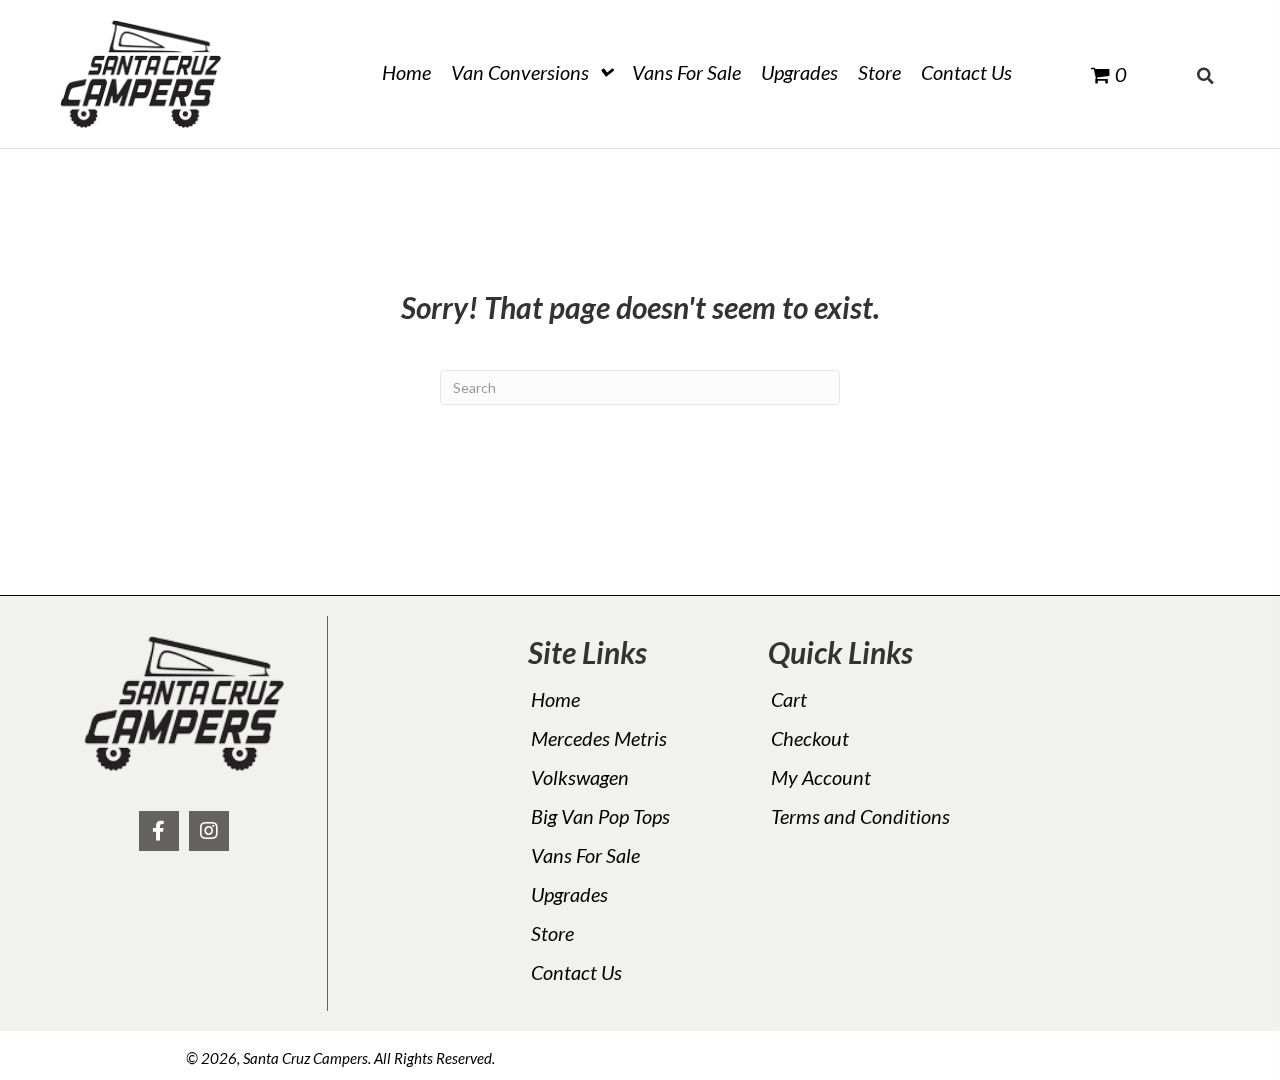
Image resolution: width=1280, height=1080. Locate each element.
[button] (159, 831)
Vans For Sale (585, 855)
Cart (789, 699)
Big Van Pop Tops (600, 816)
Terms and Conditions (860, 816)
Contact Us (576, 972)
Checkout (810, 738)
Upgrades (569, 894)
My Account (821, 777)
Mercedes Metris (599, 738)
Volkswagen (580, 777)
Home (555, 699)
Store (552, 933)
